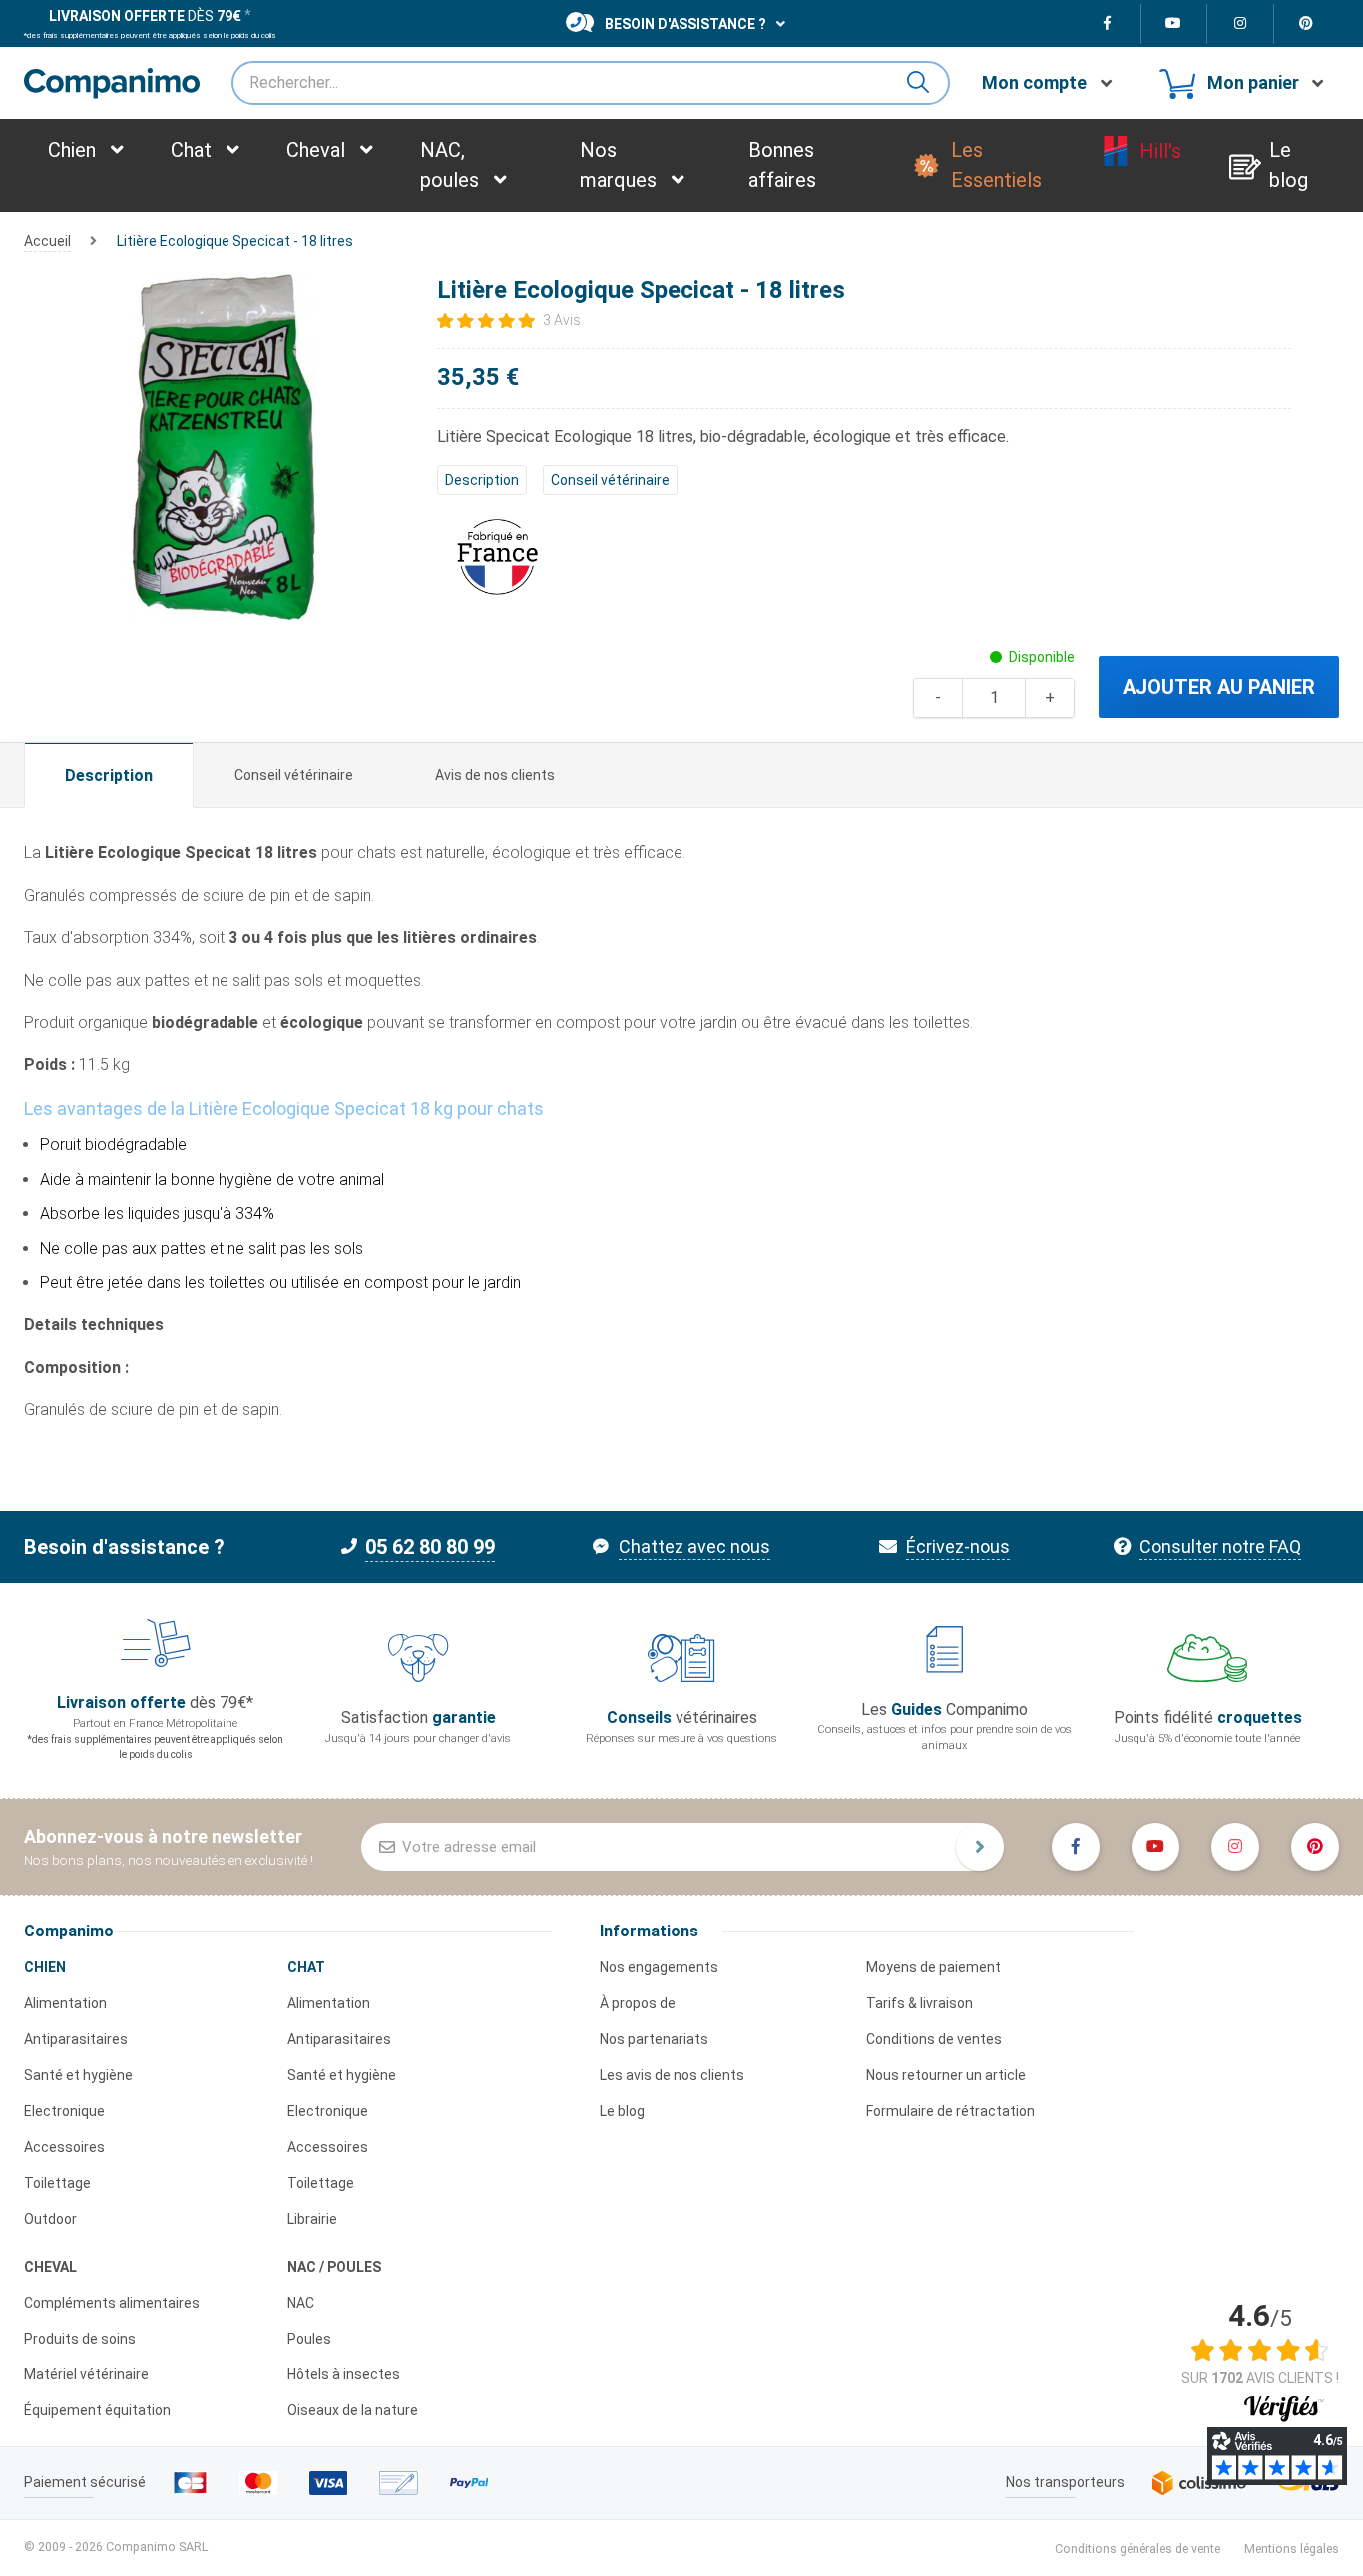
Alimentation (65, 2003)
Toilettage (57, 2183)
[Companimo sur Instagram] (1241, 24)
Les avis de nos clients (672, 2075)
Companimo (69, 1931)
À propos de (638, 2003)
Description (482, 480)
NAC (301, 2303)
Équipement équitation (97, 2410)
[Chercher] (926, 83)
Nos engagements (659, 1967)
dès (145, 16)
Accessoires (64, 2147)
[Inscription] (980, 1847)
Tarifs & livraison (919, 2003)
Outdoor (50, 2219)
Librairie (312, 2219)
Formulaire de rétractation (950, 2111)
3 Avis (562, 320)
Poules (309, 2339)
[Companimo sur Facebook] (1108, 24)
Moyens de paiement (933, 1967)
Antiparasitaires (76, 2039)
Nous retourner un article (946, 2075)
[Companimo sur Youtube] (1175, 24)
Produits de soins (80, 2339)
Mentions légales (1292, 2549)
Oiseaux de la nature (353, 2410)
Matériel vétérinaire (86, 2374)
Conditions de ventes (934, 2039)
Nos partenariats (654, 2039)
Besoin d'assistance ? (685, 24)
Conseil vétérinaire (610, 480)
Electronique (64, 2111)
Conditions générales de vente (1137, 2549)
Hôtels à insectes (344, 2374)
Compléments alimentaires (112, 2303)
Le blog (622, 2111)
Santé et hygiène (78, 2075)
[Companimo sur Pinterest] (1307, 24)
